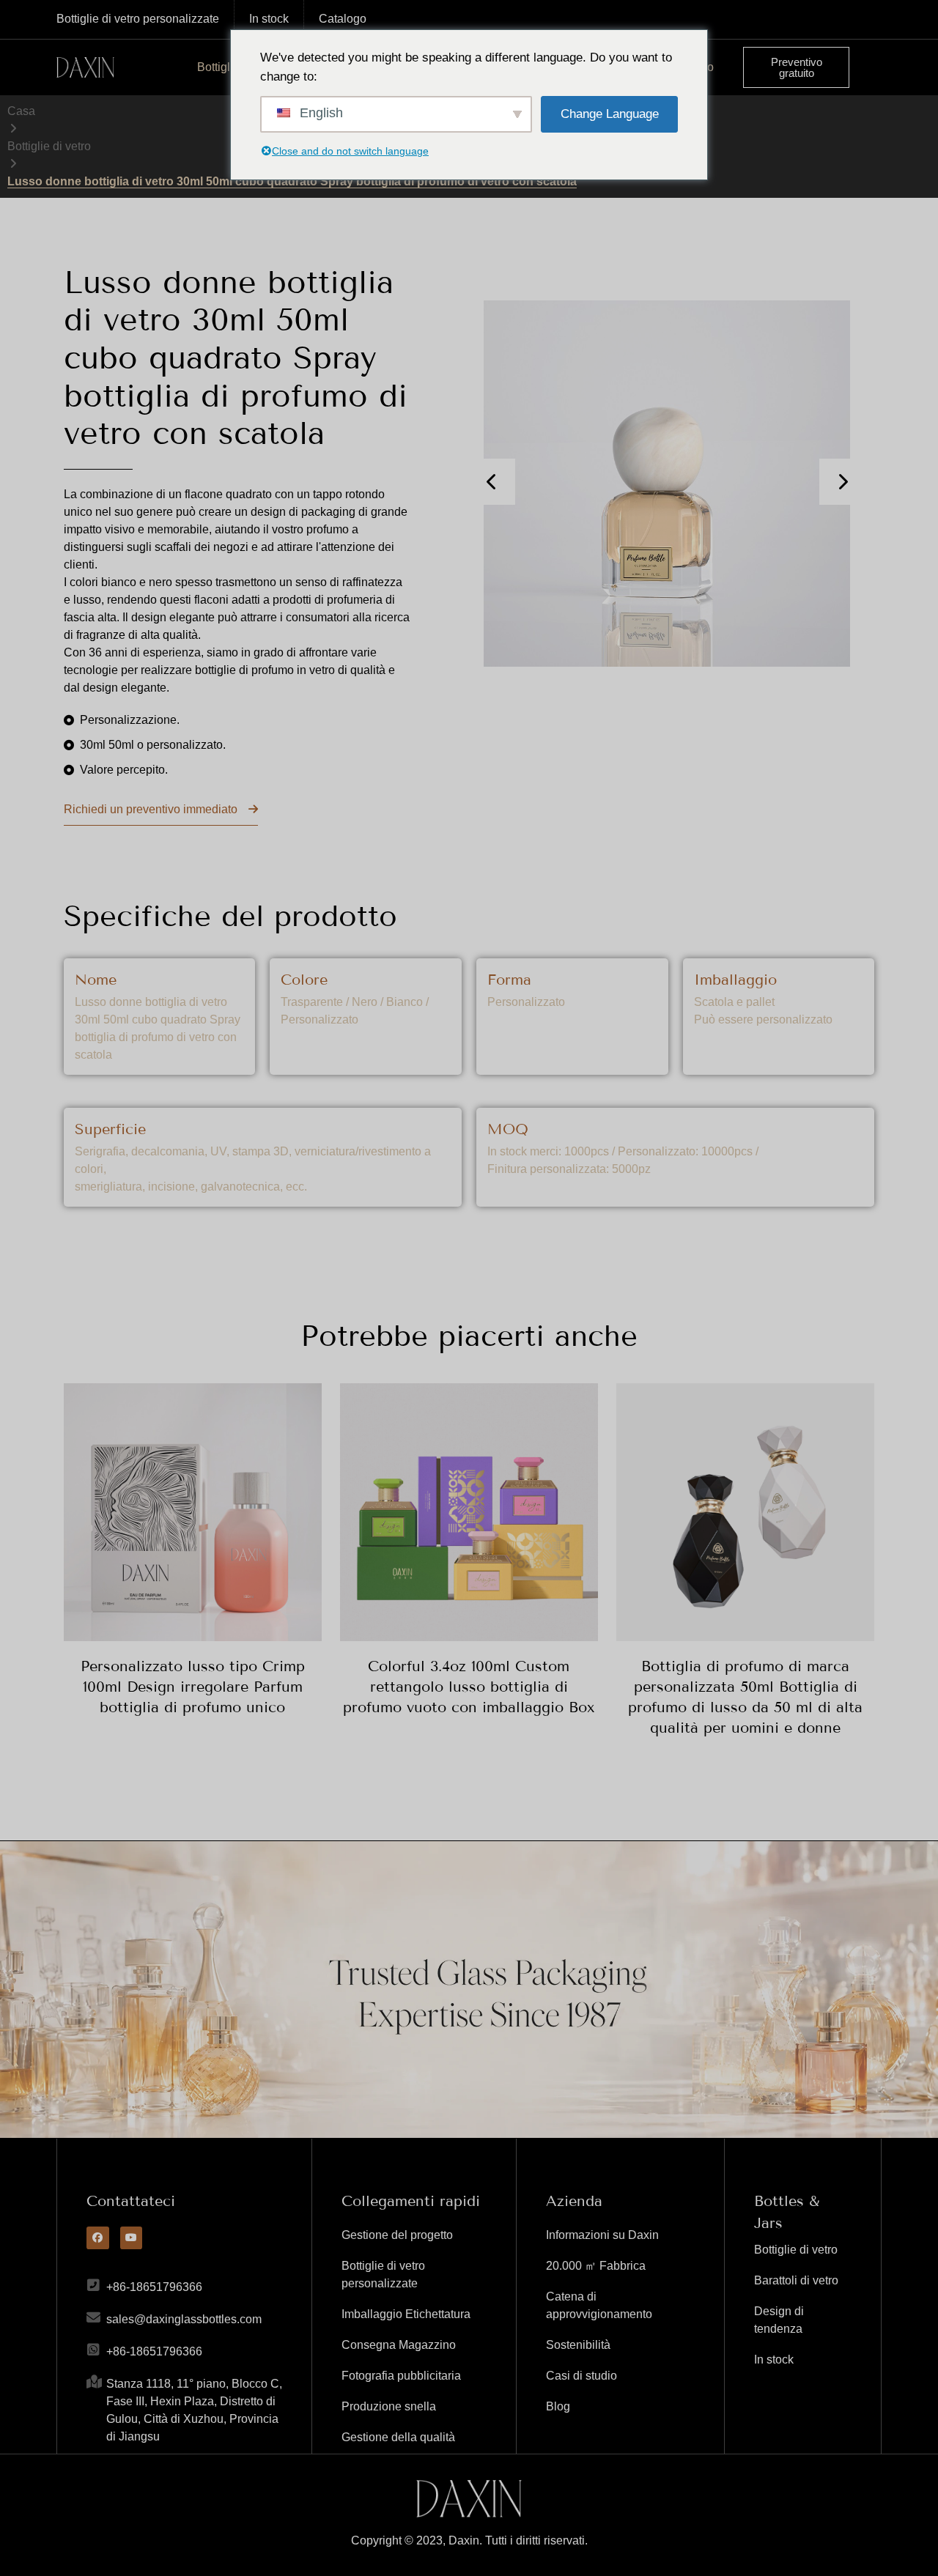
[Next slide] (842, 482)
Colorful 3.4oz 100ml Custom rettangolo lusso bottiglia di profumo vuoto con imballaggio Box (469, 1687)
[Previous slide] (492, 482)
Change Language (610, 114)
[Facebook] (98, 2238)
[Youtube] (132, 2238)
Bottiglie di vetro (49, 146)
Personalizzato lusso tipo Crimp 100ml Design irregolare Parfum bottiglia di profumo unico (193, 1687)
